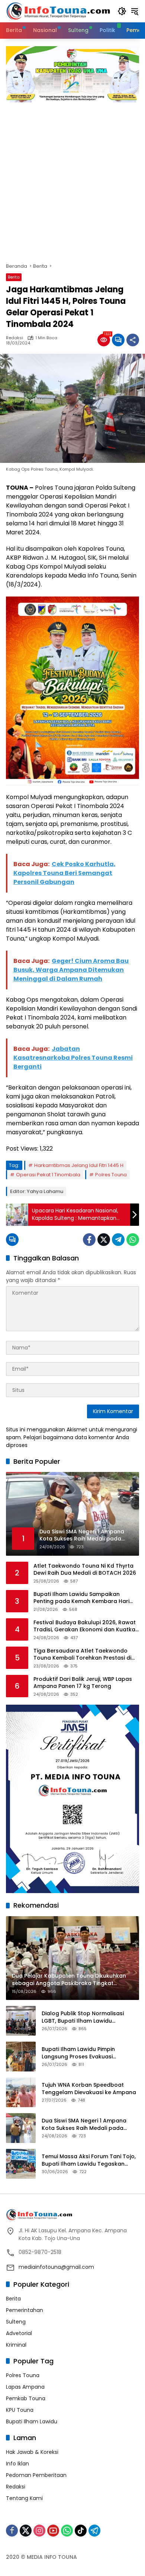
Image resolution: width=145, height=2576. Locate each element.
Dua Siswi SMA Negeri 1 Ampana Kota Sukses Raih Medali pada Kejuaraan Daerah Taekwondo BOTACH (84, 2125)
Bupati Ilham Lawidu (32, 2421)
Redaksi (14, 338)
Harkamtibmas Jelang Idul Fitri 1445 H (79, 1165)
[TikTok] (81, 2531)
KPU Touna (20, 2410)
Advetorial (19, 2333)
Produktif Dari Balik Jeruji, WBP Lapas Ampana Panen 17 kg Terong (83, 1683)
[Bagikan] (133, 340)
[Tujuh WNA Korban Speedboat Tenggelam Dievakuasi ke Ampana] (21, 2092)
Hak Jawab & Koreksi (32, 2452)
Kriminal (16, 2345)
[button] (122, 11)
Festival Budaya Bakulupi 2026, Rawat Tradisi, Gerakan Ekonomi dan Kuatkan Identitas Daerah (86, 1626)
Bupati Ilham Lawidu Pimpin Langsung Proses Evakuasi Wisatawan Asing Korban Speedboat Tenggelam (78, 2053)
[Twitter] (104, 1240)
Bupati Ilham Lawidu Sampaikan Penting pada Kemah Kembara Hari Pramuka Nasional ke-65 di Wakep (81, 1598)
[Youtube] (53, 2531)
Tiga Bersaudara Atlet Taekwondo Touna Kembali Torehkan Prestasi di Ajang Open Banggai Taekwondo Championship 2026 (82, 1655)
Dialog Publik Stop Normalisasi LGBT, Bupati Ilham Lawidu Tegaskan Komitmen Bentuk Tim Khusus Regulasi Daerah (85, 2017)
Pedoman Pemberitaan (36, 2475)
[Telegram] (118, 1240)
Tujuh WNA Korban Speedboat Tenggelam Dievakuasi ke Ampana (89, 2089)
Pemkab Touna (26, 2398)
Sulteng (16, 2322)
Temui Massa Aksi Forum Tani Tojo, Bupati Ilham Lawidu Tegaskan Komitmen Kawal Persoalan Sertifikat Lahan (89, 2160)
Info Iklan (17, 2464)
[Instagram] (39, 2531)
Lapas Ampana (25, 2387)
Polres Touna (111, 1175)
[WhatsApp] (133, 1240)
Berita (14, 277)
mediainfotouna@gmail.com (56, 2267)
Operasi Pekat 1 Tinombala (48, 1175)
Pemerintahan (25, 2310)
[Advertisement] (72, 179)
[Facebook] (89, 1240)
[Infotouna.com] (58, 11)
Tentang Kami (24, 2498)
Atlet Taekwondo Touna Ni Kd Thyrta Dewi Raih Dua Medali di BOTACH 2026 (85, 1570)
